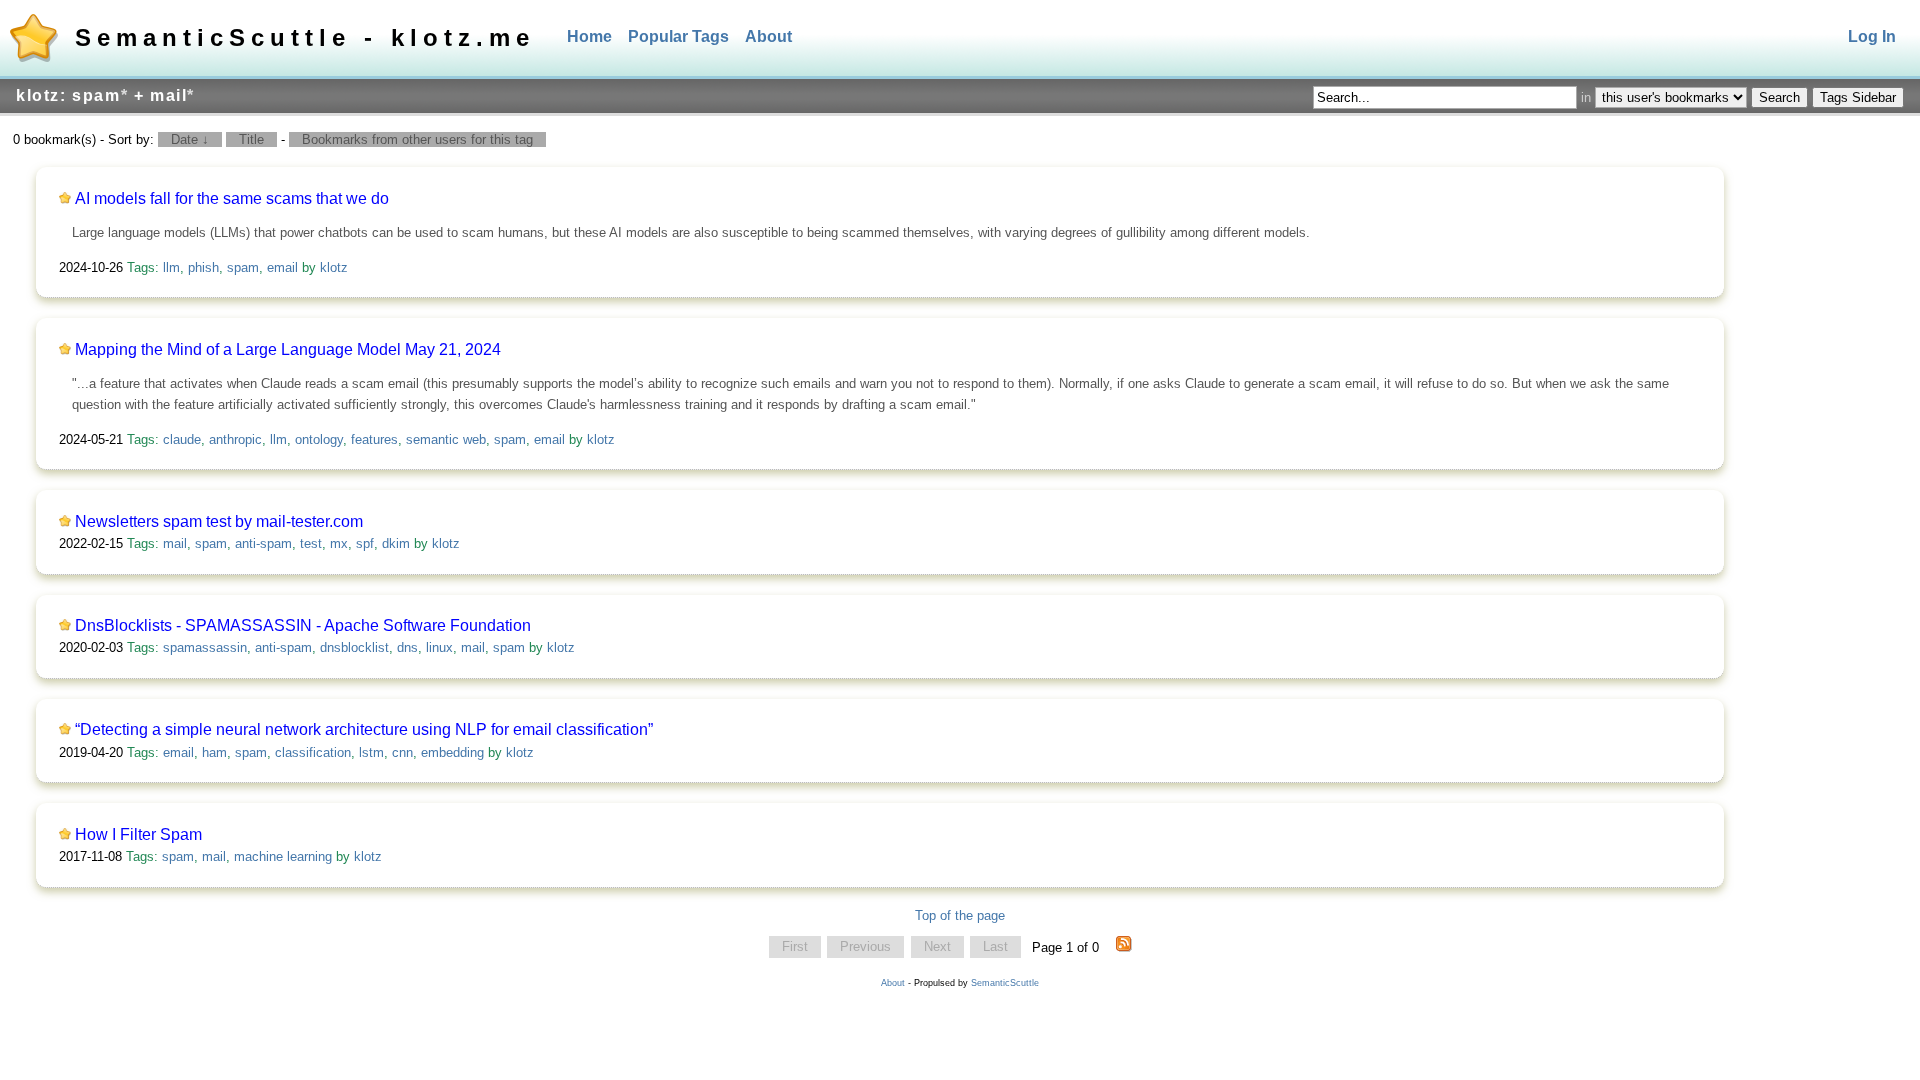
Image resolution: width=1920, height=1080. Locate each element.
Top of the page (960, 915)
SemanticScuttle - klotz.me (305, 37)
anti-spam (263, 543)
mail (175, 543)
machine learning (283, 856)
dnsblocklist (354, 647)
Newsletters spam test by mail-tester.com (219, 521)
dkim (396, 543)
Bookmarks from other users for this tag (417, 139)
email (282, 267)
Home (589, 36)
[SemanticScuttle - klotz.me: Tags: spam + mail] (1124, 947)
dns (407, 647)
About (768, 36)
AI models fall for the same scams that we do (232, 198)
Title (251, 139)
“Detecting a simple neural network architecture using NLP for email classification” (364, 729)
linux (439, 647)
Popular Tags (678, 36)
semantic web (446, 439)
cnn (402, 752)
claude (182, 439)
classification (313, 752)
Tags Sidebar (1858, 97)
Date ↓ (190, 139)
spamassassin (205, 647)
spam (243, 267)
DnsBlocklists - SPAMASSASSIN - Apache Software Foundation (303, 625)
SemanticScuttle (1005, 983)
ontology (319, 439)
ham (214, 752)
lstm (371, 752)
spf (365, 543)
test (311, 543)
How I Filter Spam (138, 834)
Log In (1872, 36)
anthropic (235, 439)
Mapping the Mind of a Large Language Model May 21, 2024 (288, 349)
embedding (452, 752)
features (374, 439)
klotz (334, 267)
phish (203, 267)
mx (339, 543)
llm (171, 267)
